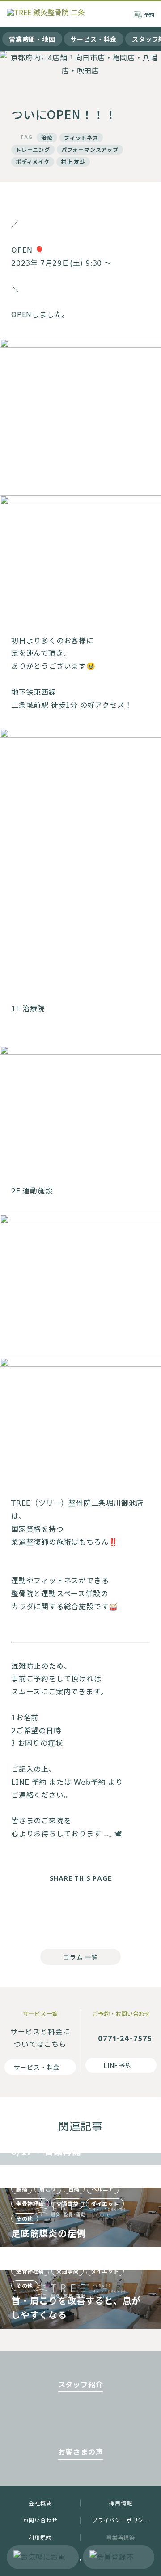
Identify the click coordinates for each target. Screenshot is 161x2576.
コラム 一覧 (80, 1957)
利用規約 (40, 2537)
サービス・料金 (94, 39)
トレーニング (33, 149)
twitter (80, 1913)
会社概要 (40, 2503)
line (116, 1913)
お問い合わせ (40, 2520)
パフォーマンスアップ (90, 149)
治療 (47, 137)
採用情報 (121, 2503)
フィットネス (81, 137)
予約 (149, 15)
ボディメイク (33, 162)
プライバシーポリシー (121, 2520)
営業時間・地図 (32, 39)
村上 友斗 (73, 162)
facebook (45, 1913)
